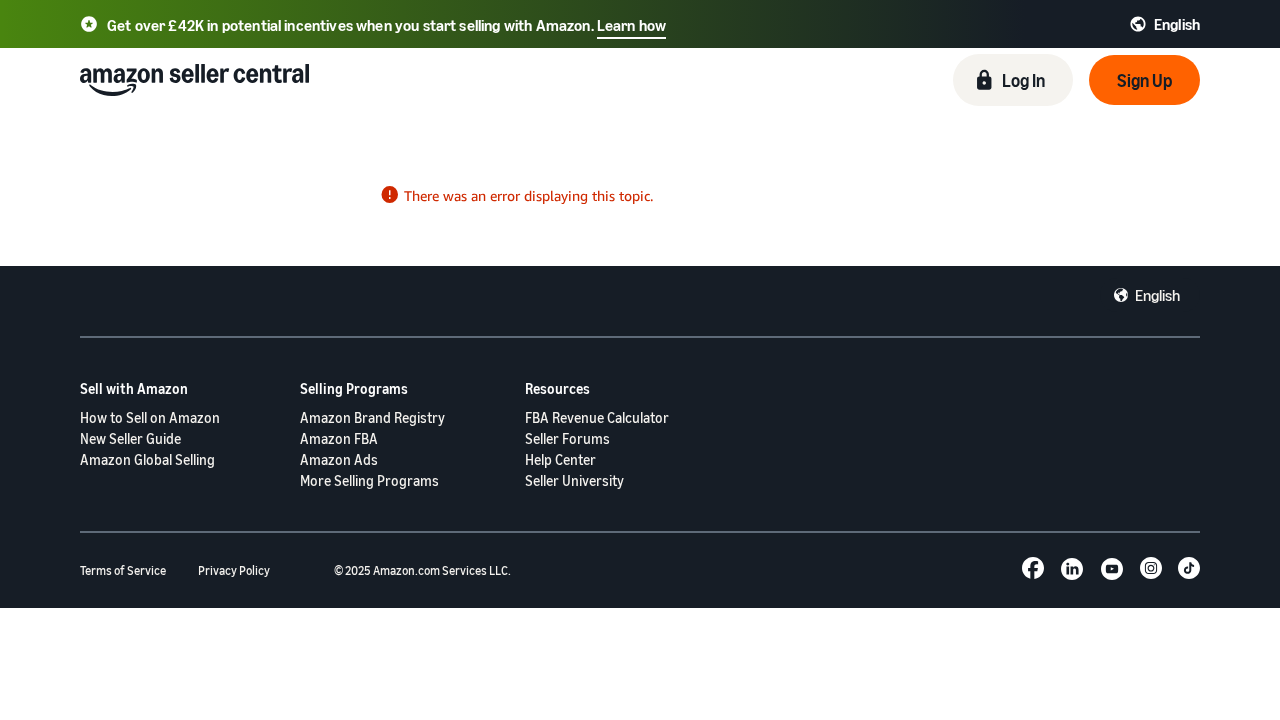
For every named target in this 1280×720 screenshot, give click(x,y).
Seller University (574, 480)
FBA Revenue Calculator (597, 417)
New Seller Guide (130, 438)
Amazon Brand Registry (372, 417)
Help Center (560, 459)
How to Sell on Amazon (150, 417)
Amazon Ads (339, 459)
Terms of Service (123, 570)
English (1157, 295)
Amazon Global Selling (147, 459)
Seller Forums (567, 438)
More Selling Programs (369, 480)
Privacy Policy (234, 570)
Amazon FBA (339, 438)
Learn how (631, 25)
